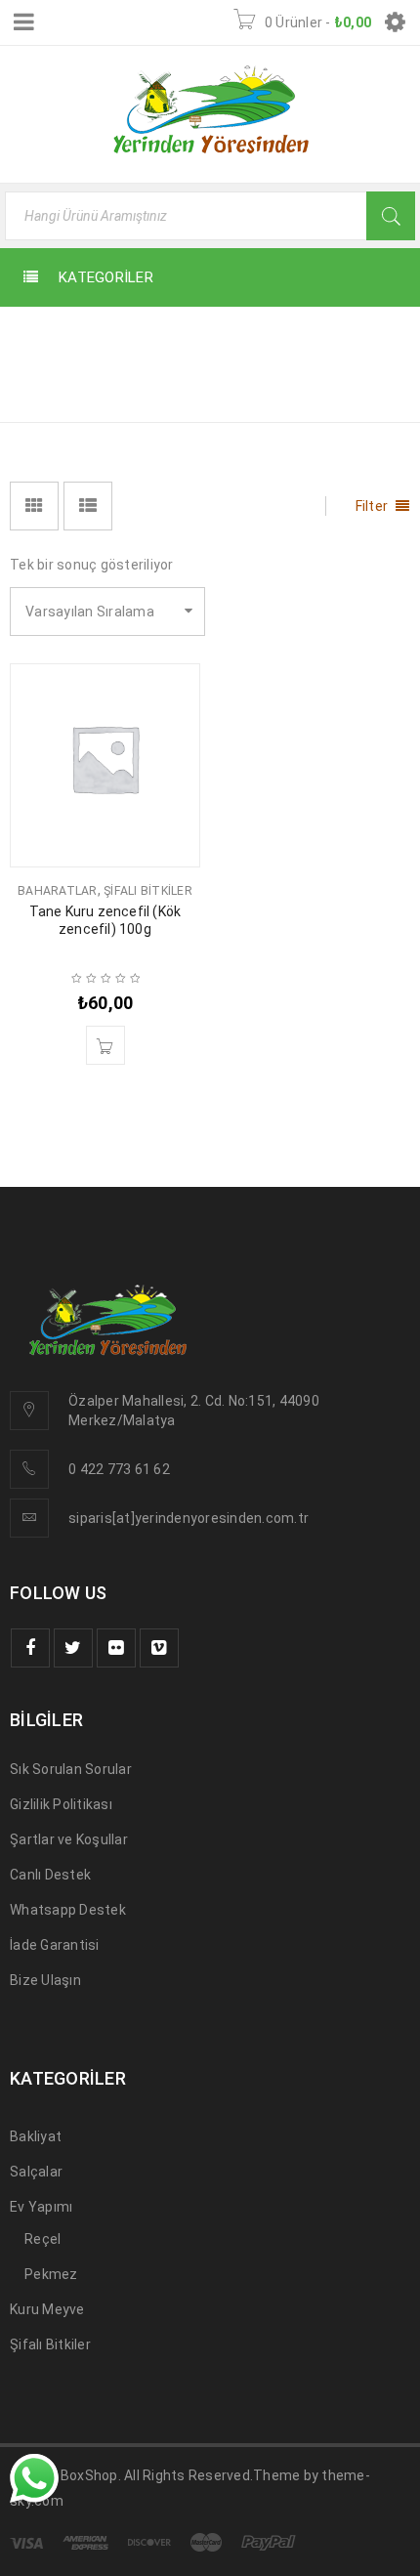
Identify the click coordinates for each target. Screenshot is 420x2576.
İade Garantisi (55, 1945)
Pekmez (51, 2274)
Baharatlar (58, 891)
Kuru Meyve (47, 2309)
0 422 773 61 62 (119, 1469)
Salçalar (36, 2172)
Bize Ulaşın (45, 1980)
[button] (105, 1045)
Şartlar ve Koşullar (69, 1839)
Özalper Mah (109, 1401)
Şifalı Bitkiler (148, 891)
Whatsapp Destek (68, 1910)
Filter (372, 506)
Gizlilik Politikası (61, 1804)
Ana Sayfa (287, 339)
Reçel (42, 2239)
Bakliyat (36, 2136)
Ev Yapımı (41, 2207)
